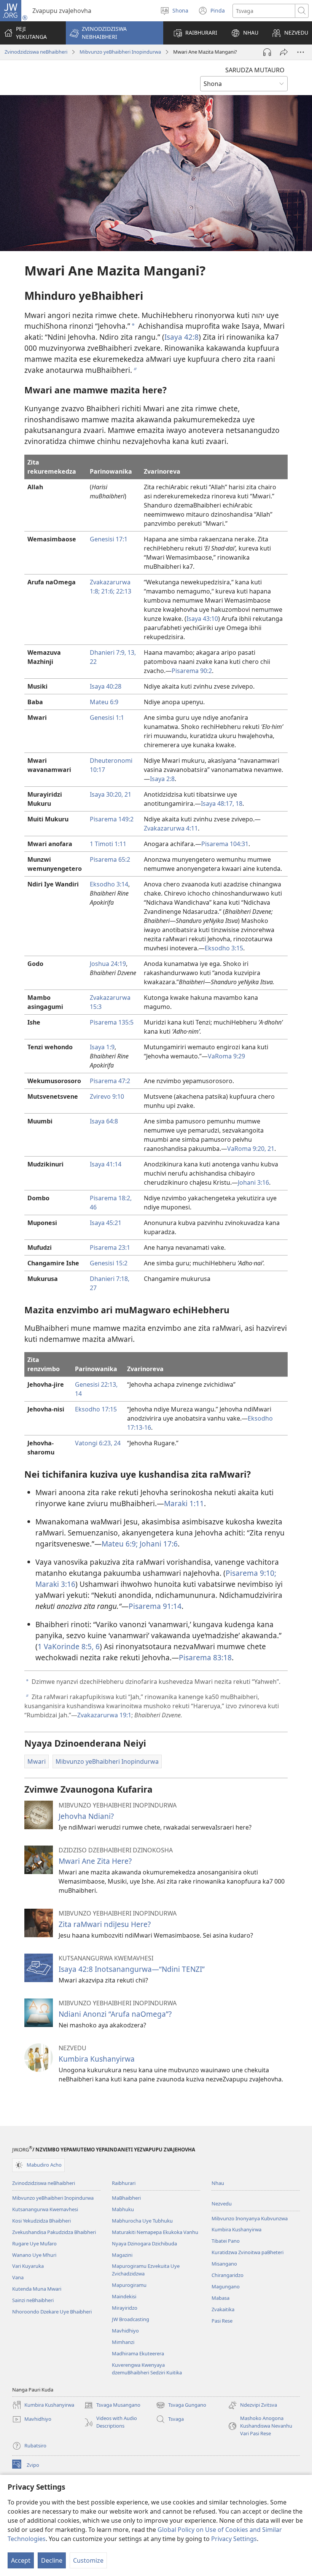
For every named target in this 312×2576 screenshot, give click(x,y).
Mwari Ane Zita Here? (95, 1861)
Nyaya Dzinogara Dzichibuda (144, 2243)
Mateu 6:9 (104, 702)
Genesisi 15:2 (109, 1263)
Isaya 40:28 (106, 686)
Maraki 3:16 (55, 1584)
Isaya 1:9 (102, 1047)
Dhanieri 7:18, (110, 1279)
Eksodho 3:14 (109, 884)
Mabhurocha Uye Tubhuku (142, 2221)
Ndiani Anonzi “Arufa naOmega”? (115, 2014)
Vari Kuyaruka (28, 2266)
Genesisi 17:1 (109, 539)
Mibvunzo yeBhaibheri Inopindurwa (120, 52)
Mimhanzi (123, 2342)
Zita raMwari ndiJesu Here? (105, 1924)
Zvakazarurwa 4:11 (171, 828)
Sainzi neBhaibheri (33, 2300)
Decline (52, 2560)
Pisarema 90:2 (192, 671)
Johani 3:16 (253, 1182)
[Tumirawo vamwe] (284, 52)
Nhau (218, 2183)
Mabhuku (123, 2209)
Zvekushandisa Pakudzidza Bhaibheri (54, 2232)
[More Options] (301, 52)
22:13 (123, 591)
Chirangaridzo (228, 2275)
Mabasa (220, 2298)
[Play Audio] (267, 52)
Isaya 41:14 (106, 1164)
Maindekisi (124, 2296)
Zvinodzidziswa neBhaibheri (36, 52)
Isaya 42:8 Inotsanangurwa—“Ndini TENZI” (132, 1969)
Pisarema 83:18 (205, 1657)
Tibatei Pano (226, 2241)
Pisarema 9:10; (251, 1573)
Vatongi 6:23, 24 (98, 1443)
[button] (115, 33)
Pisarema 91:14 (155, 1606)
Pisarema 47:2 (110, 1081)
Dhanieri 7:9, (108, 652)
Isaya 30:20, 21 (111, 794)
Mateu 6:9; (120, 1544)
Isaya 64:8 (104, 1121)
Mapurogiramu (129, 2285)
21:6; (107, 591)
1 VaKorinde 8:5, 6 (69, 1646)
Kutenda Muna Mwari (37, 2289)
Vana (18, 2277)
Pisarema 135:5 (112, 1022)
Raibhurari (124, 2183)
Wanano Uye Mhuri (34, 2255)
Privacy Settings (234, 2539)
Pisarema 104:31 (225, 844)
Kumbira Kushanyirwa (97, 2059)
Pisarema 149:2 (112, 819)
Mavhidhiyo (125, 2331)
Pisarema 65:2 (110, 859)
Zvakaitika (223, 2309)
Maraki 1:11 (184, 1503)
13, (131, 652)
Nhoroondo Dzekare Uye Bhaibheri (52, 2312)
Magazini (122, 2255)
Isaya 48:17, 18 (222, 804)
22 (93, 662)
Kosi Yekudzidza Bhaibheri (41, 2221)
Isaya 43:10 (202, 619)
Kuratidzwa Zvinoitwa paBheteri (248, 2252)
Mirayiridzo (125, 2308)
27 (93, 1288)
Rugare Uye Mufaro (34, 2243)
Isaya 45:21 (106, 1223)
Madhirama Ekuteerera (138, 2353)
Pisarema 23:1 (110, 1247)
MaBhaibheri (126, 2198)
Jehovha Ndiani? (86, 1816)
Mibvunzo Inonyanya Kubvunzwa (250, 2218)
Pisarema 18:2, (111, 1198)
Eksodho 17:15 (96, 1409)
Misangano (224, 2264)
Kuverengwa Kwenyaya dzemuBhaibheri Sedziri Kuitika (147, 2369)
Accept (21, 2560)
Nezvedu (222, 2204)
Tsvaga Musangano (112, 2406)
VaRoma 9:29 (226, 1056)
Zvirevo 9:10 (107, 1096)
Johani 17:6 (158, 1544)
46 (93, 1207)
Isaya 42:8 (181, 337)
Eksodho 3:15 (224, 948)
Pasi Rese (222, 2321)
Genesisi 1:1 (107, 718)
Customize (88, 2560)
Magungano (226, 2286)
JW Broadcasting (131, 2319)
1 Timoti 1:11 (108, 844)
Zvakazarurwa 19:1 (104, 1715)
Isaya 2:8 (162, 779)
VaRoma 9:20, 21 (251, 1149)
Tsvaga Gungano (181, 2406)
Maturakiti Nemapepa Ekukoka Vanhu (155, 2232)
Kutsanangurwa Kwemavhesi (45, 2209)
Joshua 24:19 (108, 964)
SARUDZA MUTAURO (255, 70)
